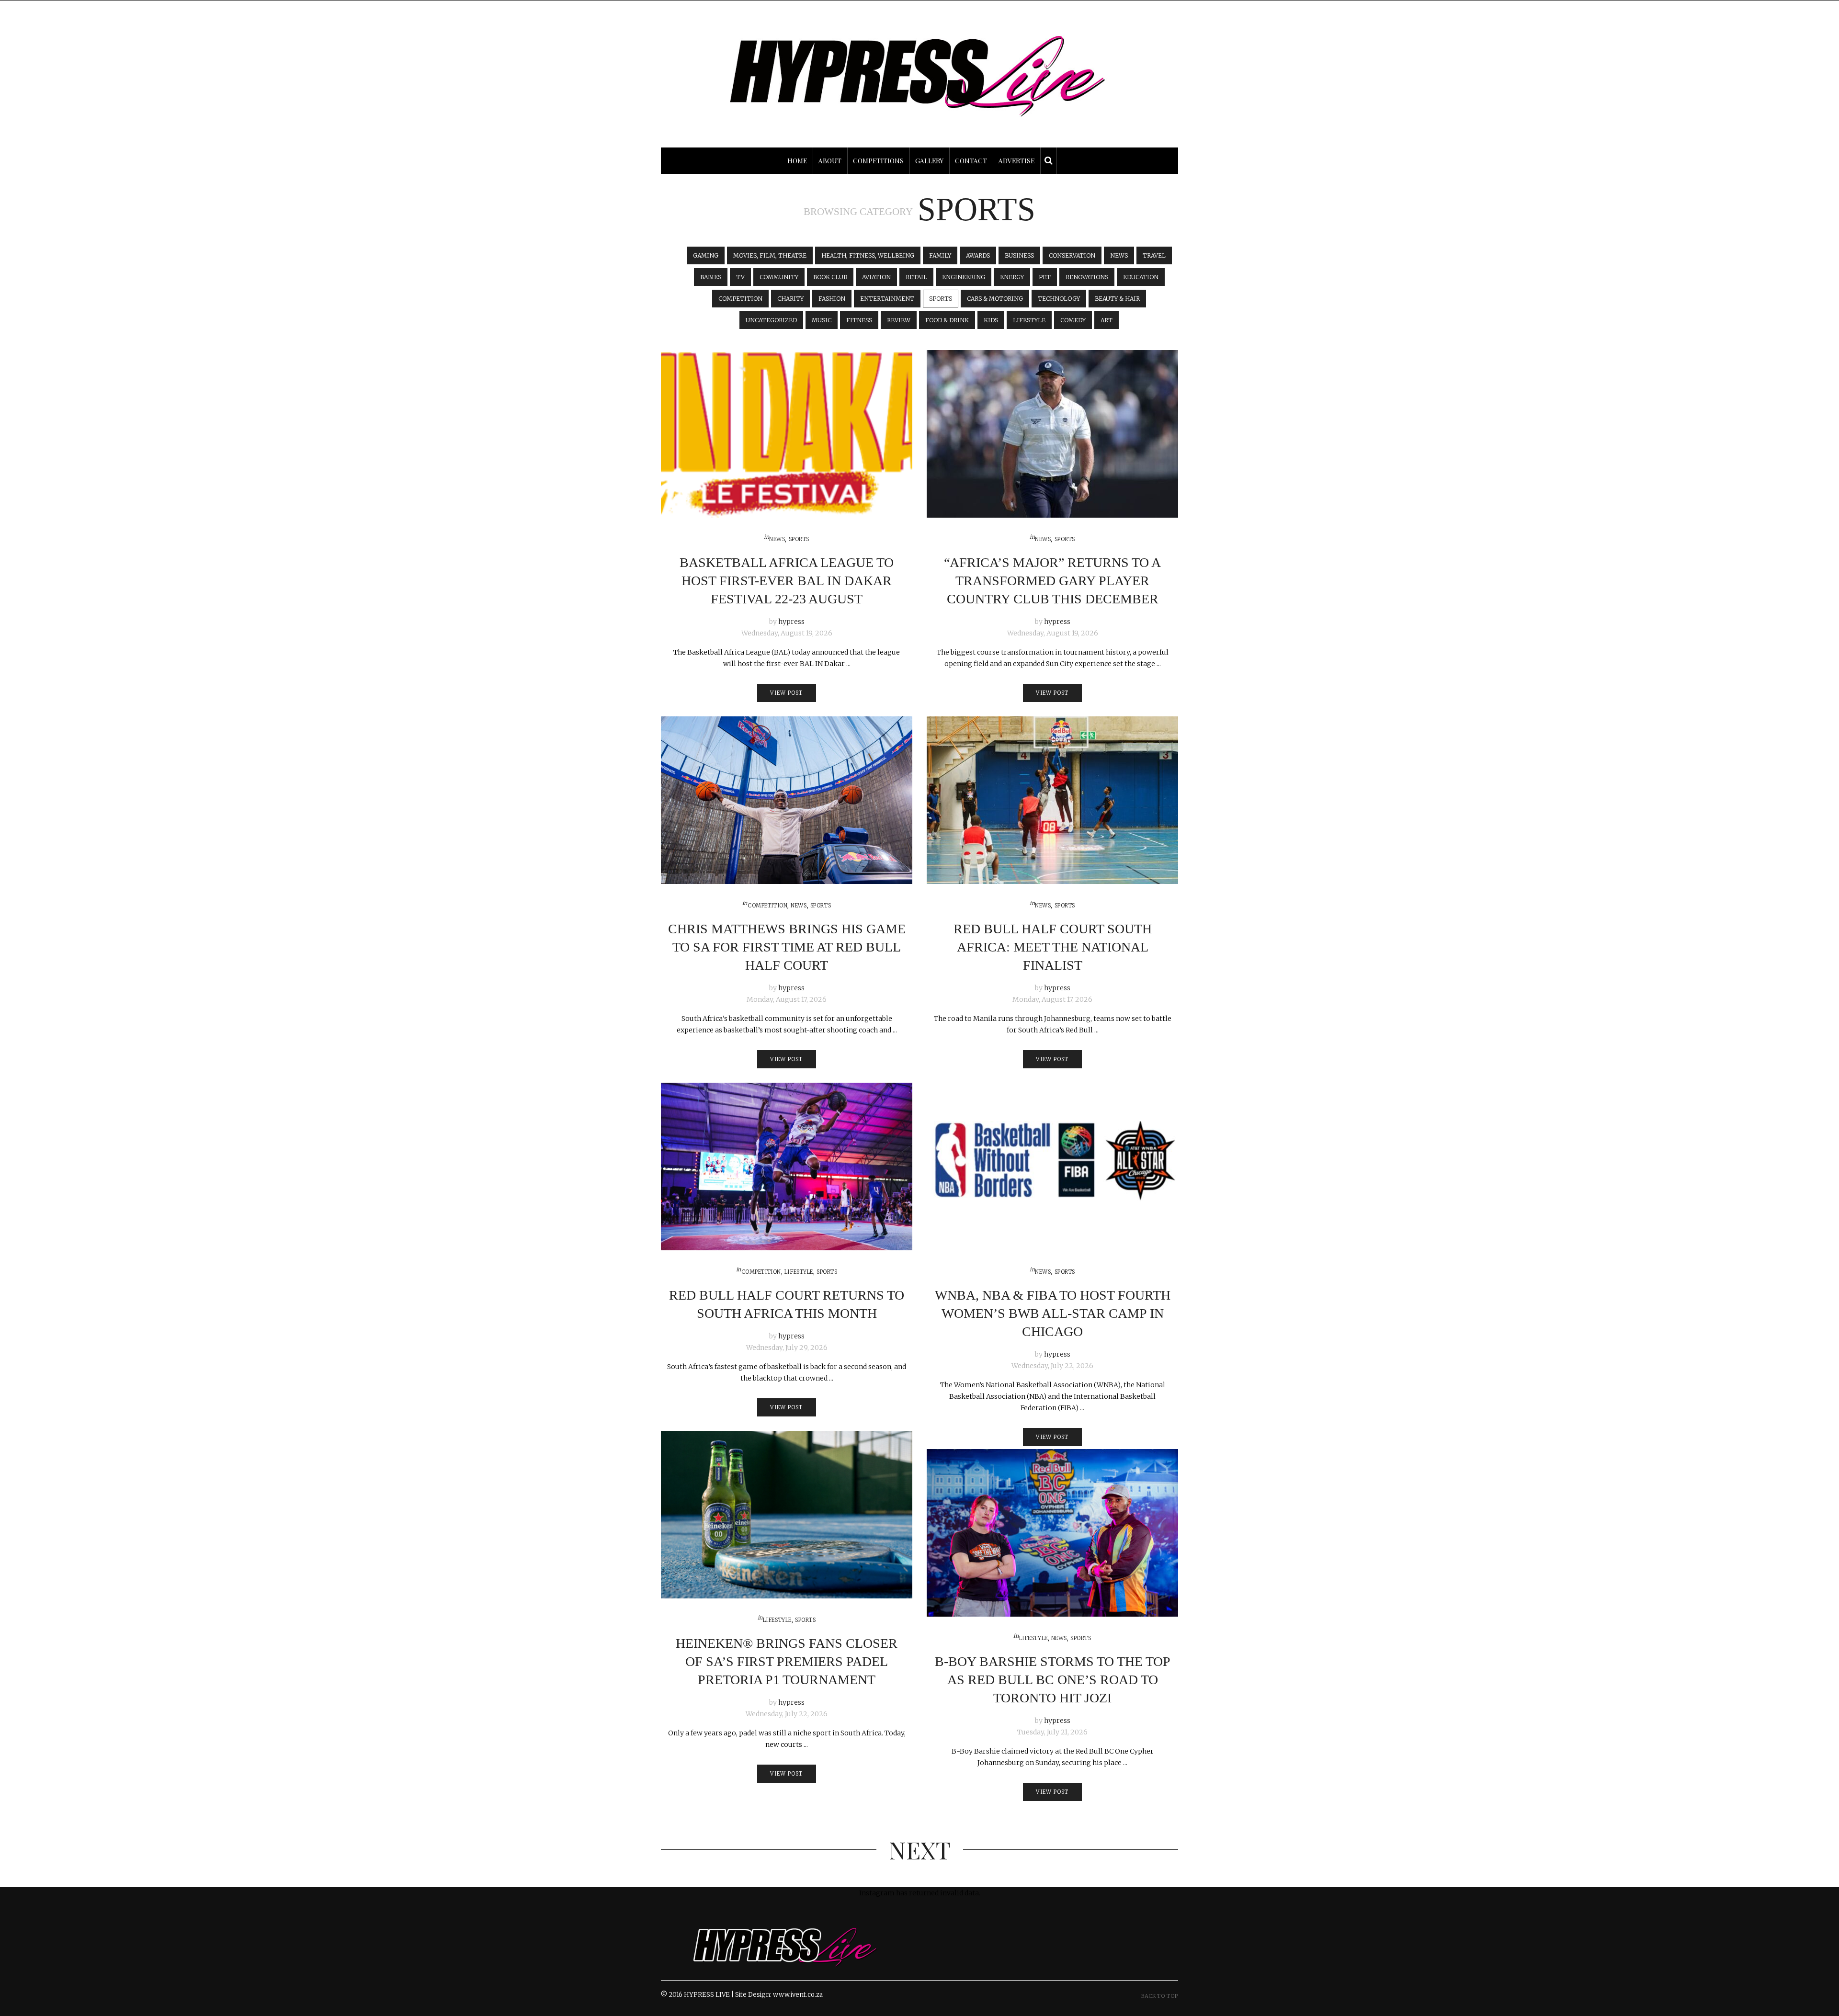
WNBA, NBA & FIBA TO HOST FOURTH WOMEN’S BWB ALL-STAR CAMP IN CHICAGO (1053, 1313)
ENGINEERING (964, 277)
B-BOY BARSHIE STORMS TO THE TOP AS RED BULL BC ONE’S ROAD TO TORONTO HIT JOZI (1053, 1680)
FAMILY (940, 255)
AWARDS (978, 255)
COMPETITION (740, 299)
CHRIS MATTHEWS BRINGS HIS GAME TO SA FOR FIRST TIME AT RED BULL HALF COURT (787, 947)
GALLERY (929, 161)
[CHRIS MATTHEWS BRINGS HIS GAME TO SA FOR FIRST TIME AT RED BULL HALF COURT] (787, 800)
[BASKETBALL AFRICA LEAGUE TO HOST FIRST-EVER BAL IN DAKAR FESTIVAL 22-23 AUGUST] (787, 434)
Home (797, 161)
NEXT (920, 1850)
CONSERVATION (1072, 255)
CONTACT (971, 161)
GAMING (706, 255)
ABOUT (830, 161)
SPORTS (941, 299)
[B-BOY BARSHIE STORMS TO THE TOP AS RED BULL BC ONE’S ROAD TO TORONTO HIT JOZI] (1052, 1533)
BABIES (711, 277)
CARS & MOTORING (995, 299)
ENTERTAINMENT (887, 299)
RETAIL (916, 277)
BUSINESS (1019, 255)
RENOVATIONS (1087, 277)
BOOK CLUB (830, 277)
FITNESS (859, 320)
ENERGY (1012, 277)
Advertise (1016, 161)
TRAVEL (1154, 255)
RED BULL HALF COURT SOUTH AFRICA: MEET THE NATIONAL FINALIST (1053, 947)
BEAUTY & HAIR (1117, 299)
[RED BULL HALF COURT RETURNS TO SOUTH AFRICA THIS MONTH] (787, 1167)
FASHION (832, 299)
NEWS (1119, 255)
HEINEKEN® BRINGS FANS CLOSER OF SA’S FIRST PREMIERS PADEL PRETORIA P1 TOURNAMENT (787, 1661)
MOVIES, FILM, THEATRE (770, 255)
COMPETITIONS (878, 161)
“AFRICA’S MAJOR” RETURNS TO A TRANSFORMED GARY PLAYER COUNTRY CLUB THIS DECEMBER (1052, 581)
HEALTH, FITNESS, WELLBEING (868, 255)
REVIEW (899, 320)
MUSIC (822, 320)
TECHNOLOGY (1059, 299)
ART (1107, 320)
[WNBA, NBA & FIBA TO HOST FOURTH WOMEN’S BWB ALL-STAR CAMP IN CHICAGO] (1052, 1167)
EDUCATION (1141, 277)
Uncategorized (771, 320)
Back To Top (1160, 1996)
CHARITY (790, 299)
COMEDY (1073, 320)
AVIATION (876, 277)
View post (786, 693)
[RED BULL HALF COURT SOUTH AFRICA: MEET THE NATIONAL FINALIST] (1052, 800)
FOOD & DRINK (947, 320)
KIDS (991, 320)
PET (1045, 277)
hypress (791, 622)
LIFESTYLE (1029, 320)
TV (740, 277)
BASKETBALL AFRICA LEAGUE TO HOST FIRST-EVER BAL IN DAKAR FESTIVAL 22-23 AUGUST (787, 581)
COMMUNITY (779, 277)
